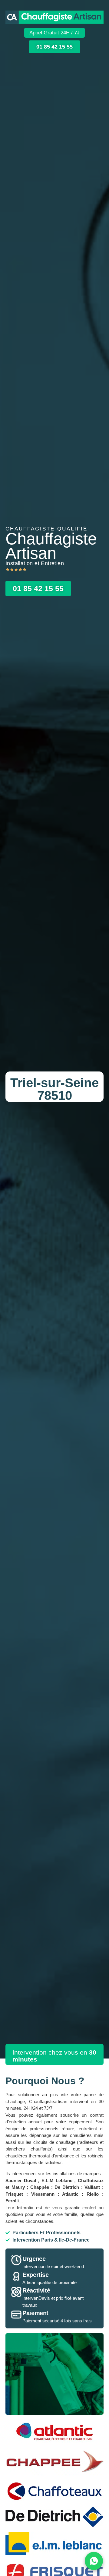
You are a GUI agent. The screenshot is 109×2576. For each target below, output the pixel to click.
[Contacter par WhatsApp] (94, 2561)
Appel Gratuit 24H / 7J (54, 33)
